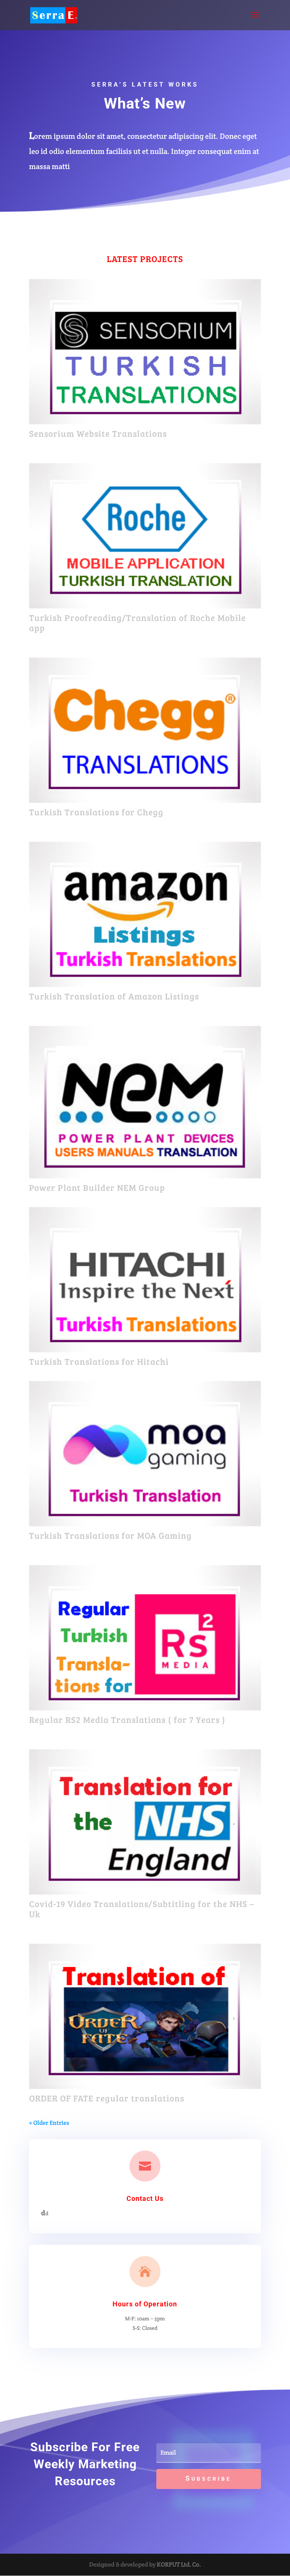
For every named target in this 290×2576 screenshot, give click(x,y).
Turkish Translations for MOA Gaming (110, 1535)
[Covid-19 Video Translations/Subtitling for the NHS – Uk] (145, 1822)
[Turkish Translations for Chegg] (145, 730)
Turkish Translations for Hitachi (99, 1361)
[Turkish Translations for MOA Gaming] (145, 1454)
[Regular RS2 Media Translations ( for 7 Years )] (145, 1638)
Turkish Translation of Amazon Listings (114, 996)
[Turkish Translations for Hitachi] (145, 1280)
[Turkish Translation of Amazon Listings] (145, 914)
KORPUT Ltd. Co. (179, 2564)
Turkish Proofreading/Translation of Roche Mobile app (137, 623)
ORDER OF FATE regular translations (107, 2098)
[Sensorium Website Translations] (145, 352)
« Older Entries (49, 2123)
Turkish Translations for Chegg (96, 812)
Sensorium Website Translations (98, 433)
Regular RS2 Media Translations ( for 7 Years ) (127, 1719)
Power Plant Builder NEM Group (97, 1187)
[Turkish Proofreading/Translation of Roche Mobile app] (145, 536)
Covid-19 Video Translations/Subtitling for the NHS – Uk (142, 1909)
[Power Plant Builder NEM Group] (145, 1102)
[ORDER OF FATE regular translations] (145, 2016)
